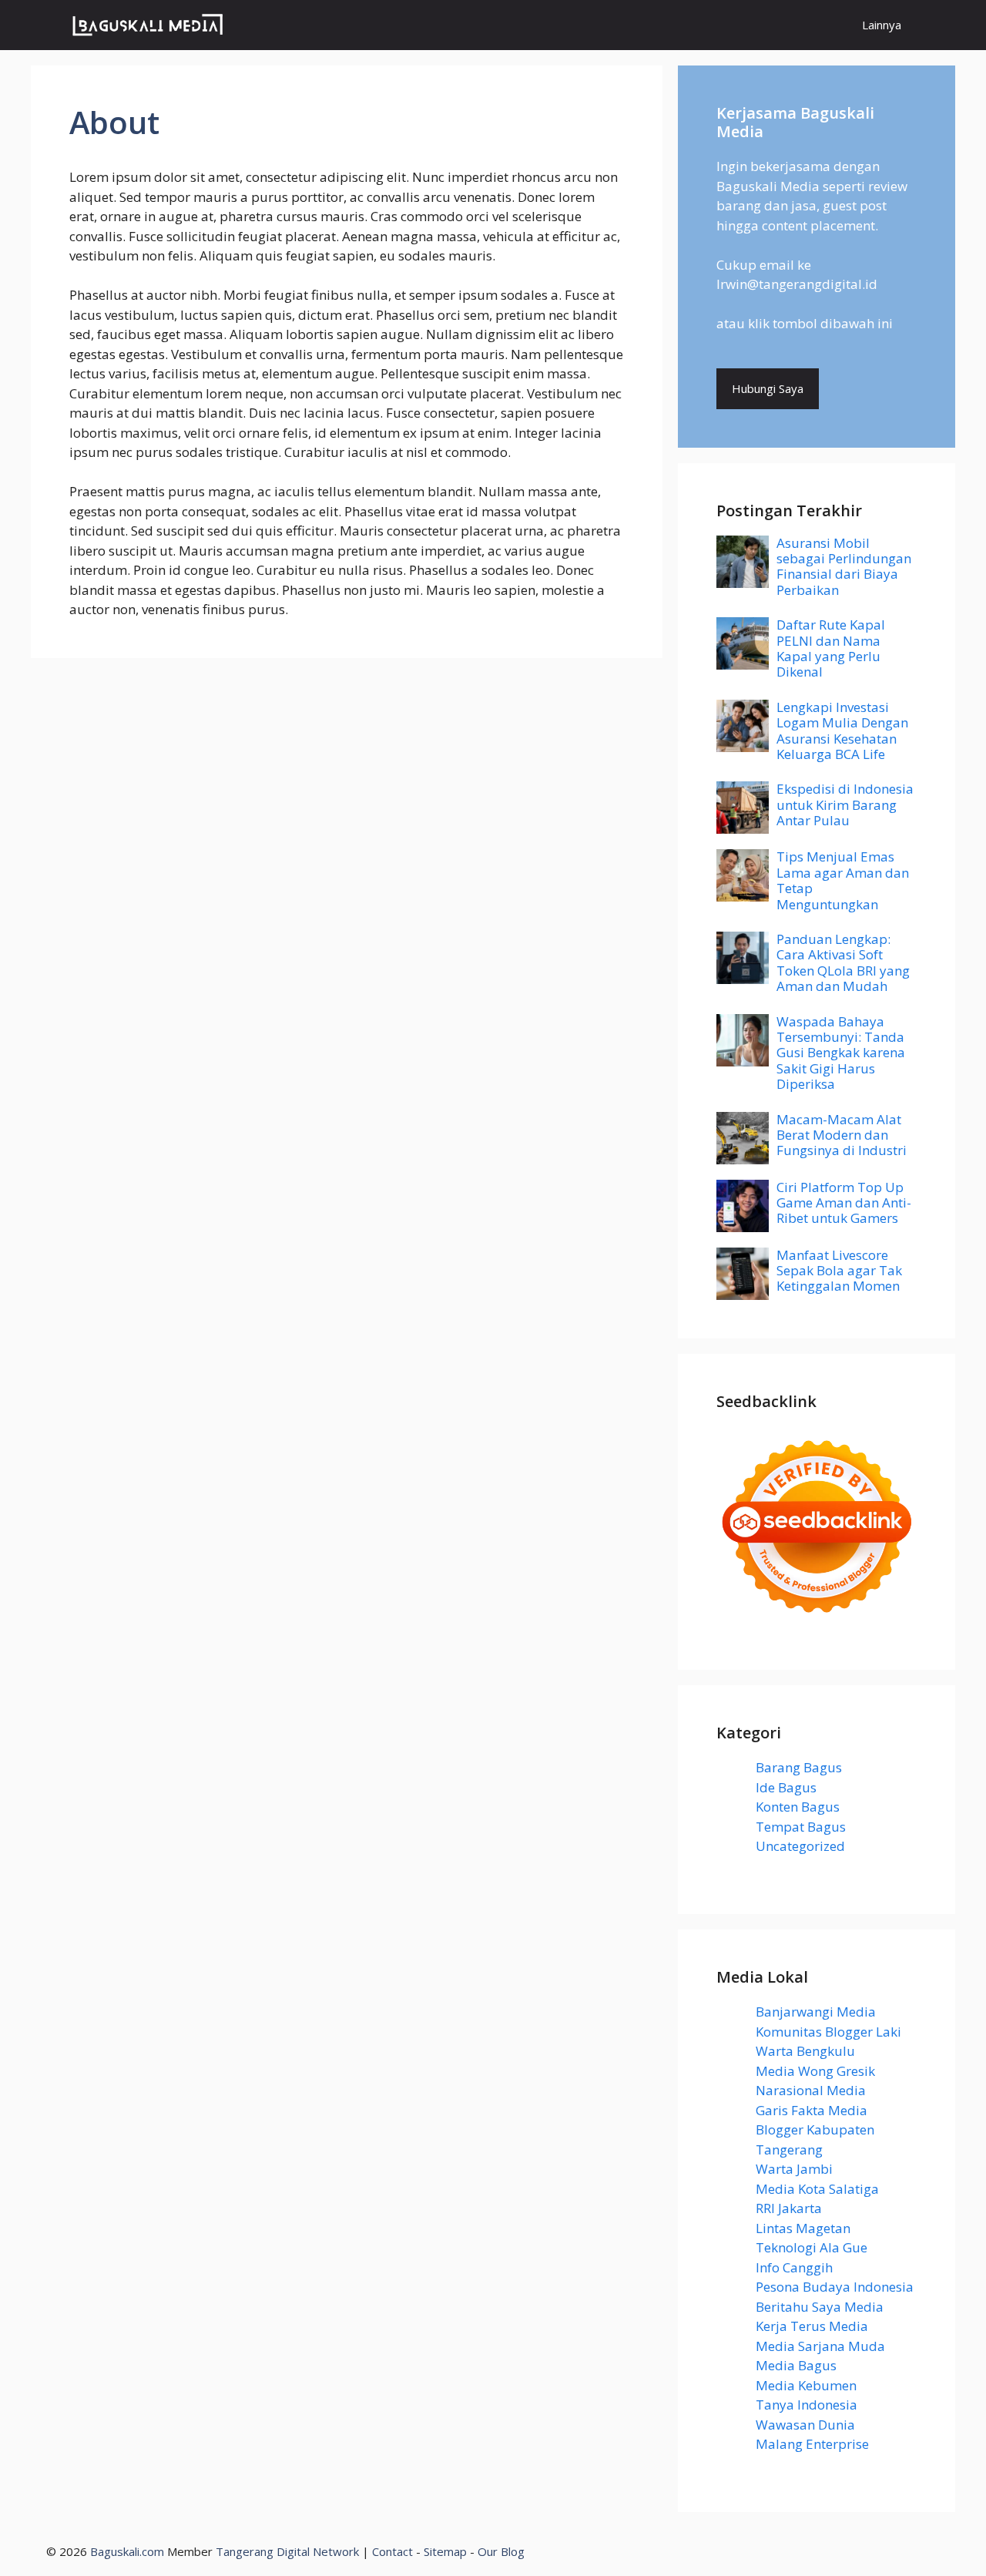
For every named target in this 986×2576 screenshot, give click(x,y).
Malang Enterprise (812, 2444)
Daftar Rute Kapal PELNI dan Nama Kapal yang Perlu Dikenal (831, 648)
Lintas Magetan (803, 2228)
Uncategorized (800, 1846)
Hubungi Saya (768, 388)
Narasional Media (811, 2090)
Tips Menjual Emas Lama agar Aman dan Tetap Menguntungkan (843, 880)
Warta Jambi (794, 2169)
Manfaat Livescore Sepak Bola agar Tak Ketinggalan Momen (839, 1271)
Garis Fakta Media (812, 2110)
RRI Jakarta (789, 2208)
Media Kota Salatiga (817, 2189)
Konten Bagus (798, 1807)
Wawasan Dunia (805, 2425)
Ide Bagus (786, 1787)
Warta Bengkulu (805, 2051)
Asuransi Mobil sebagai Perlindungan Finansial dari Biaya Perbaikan (844, 566)
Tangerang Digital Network (287, 2551)
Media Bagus (796, 2365)
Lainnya (882, 25)
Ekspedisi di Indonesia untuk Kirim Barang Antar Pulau (845, 804)
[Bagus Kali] (148, 25)
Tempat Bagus (801, 1827)
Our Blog (501, 2551)
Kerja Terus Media (812, 2326)
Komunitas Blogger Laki (828, 2032)
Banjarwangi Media (816, 2012)
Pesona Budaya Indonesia (835, 2287)
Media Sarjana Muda (820, 2346)
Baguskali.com (127, 2551)
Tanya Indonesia (807, 2405)
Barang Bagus (799, 1767)
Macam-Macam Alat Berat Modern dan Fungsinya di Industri (842, 1135)
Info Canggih (794, 2267)
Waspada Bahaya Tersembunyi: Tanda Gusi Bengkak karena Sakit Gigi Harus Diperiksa (841, 1053)
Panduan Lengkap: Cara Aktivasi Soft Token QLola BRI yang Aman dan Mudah (843, 962)
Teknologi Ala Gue (812, 2247)
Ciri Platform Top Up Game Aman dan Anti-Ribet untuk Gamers (844, 1203)
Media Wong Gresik (815, 2071)
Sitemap (445, 2551)
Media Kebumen (806, 2385)
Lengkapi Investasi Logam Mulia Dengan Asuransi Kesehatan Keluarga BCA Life (842, 730)
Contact (392, 2551)
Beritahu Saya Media (820, 2307)
